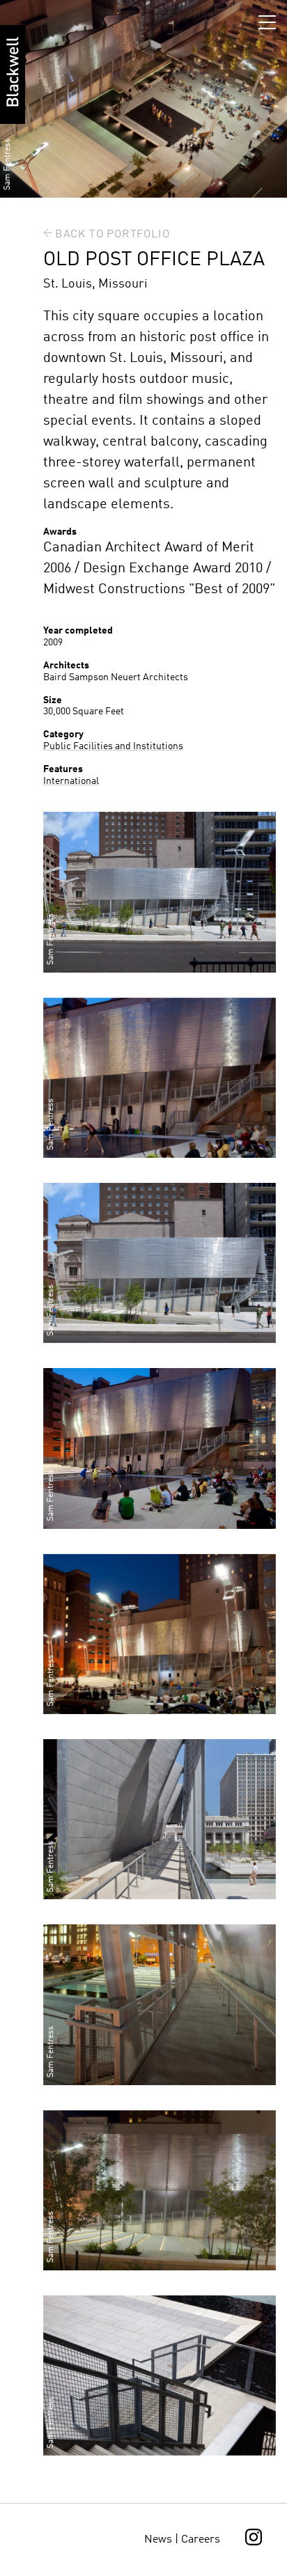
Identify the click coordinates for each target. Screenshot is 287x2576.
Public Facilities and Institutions (113, 746)
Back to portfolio (113, 235)
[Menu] (270, 19)
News (158, 2540)
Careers (201, 2540)
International (71, 781)
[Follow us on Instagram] (254, 2543)
